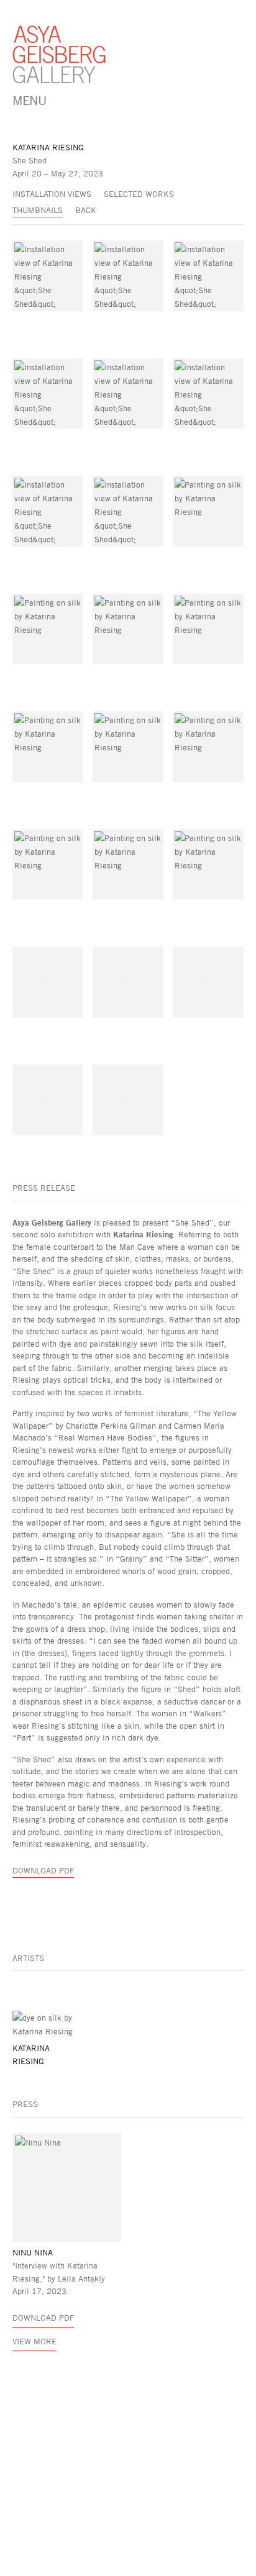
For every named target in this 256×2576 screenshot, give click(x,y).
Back (86, 210)
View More (34, 2341)
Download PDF (43, 1870)
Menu (29, 100)
